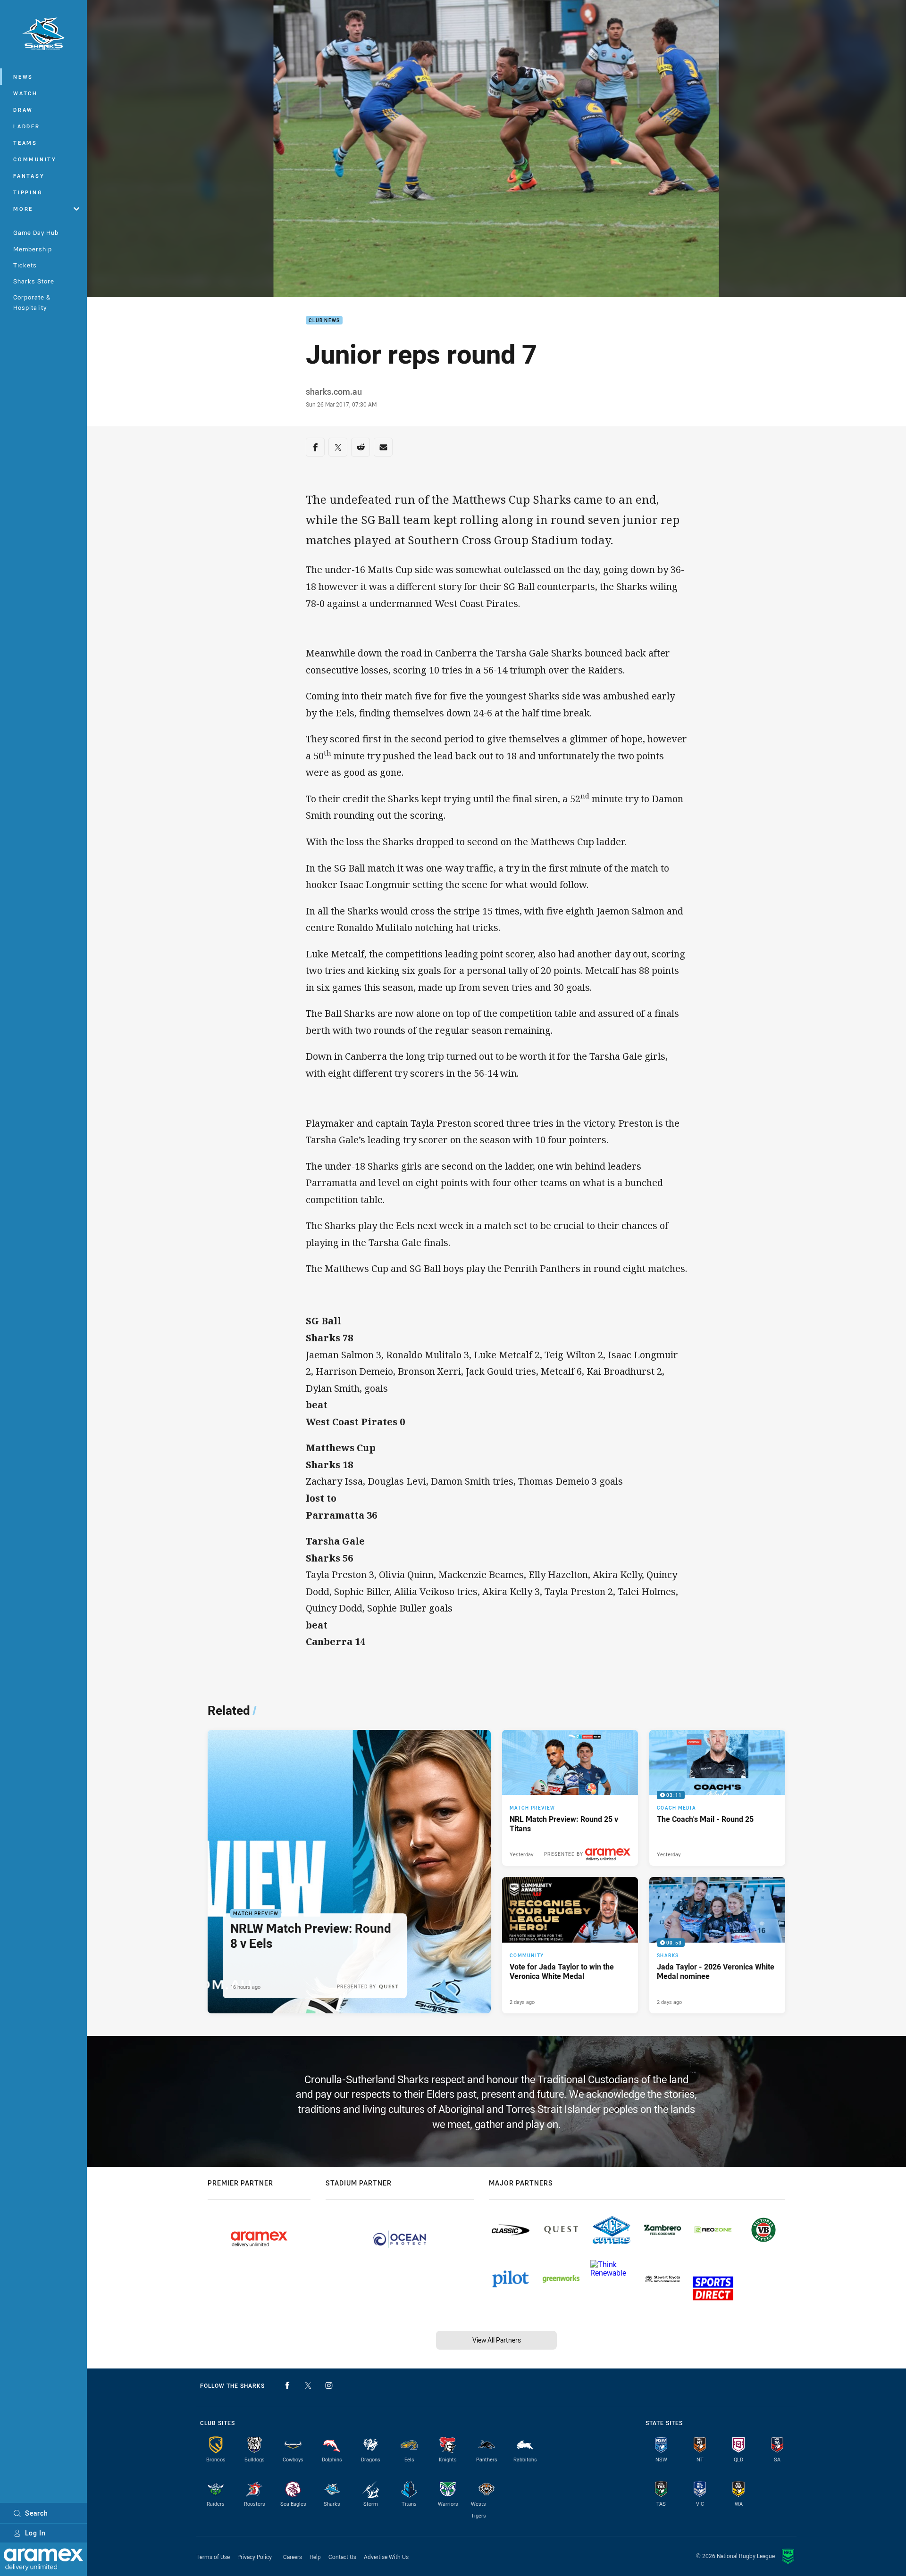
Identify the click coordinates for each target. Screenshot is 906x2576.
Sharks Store (34, 281)
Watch (25, 93)
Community (35, 159)
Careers (293, 2557)
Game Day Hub (36, 233)
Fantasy (29, 176)
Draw (23, 110)
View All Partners (497, 2340)
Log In (35, 2533)
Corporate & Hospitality (32, 302)
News (23, 77)
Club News (324, 320)
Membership (33, 249)
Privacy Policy (255, 2557)
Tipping (28, 192)
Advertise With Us (386, 2557)
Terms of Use (213, 2557)
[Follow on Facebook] (287, 2385)
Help (315, 2557)
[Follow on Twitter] (308, 2385)
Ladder (27, 126)
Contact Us (342, 2557)
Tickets (25, 265)
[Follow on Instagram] (329, 2385)
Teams (25, 143)
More (23, 209)
